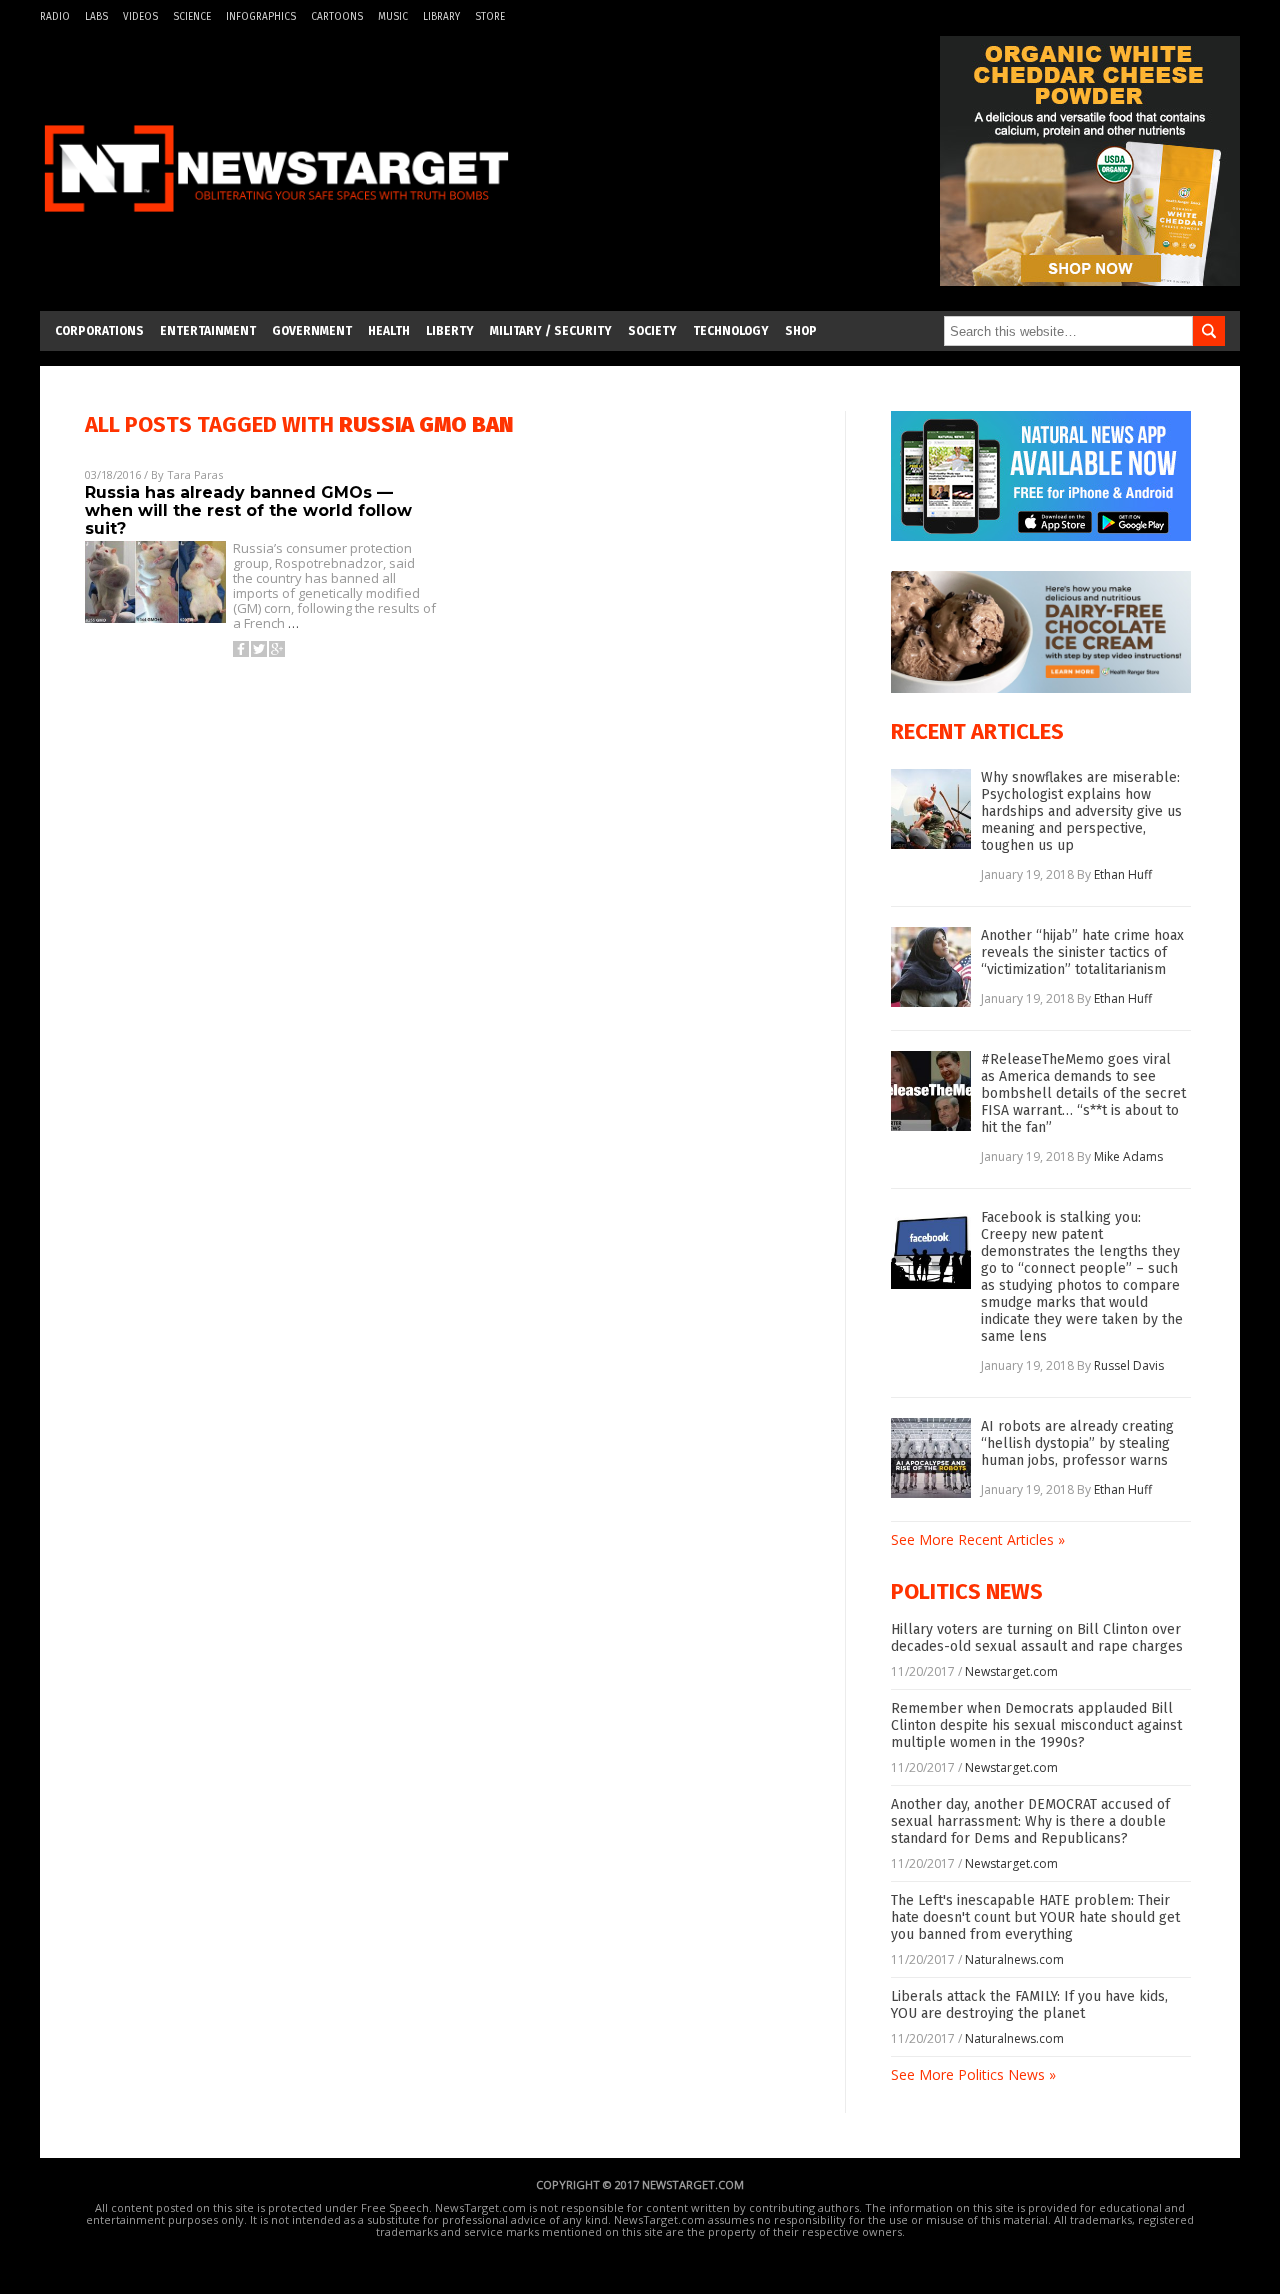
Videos (140, 17)
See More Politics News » (973, 2074)
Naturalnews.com (1014, 1959)
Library (441, 17)
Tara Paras (195, 474)
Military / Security (551, 331)
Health (389, 331)
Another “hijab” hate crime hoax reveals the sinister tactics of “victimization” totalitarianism (1082, 952)
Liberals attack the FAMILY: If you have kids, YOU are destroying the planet (1029, 2005)
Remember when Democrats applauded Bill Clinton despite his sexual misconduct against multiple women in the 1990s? (1036, 1725)
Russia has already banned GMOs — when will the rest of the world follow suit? (248, 510)
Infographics (261, 17)
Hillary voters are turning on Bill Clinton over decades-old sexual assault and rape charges (1037, 1638)
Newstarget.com (1011, 1671)
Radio (55, 17)
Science (192, 17)
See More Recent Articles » (978, 1539)
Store (490, 17)
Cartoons (337, 17)
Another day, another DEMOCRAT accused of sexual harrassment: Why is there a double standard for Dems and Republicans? (1030, 1821)
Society (652, 331)
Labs (96, 17)
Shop (801, 331)
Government (312, 331)
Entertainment (208, 331)
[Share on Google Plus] (277, 649)
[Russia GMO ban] (276, 223)
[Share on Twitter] (259, 649)
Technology (731, 331)
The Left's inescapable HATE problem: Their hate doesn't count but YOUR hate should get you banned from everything (1035, 1917)
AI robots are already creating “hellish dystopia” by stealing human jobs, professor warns (1077, 1443)
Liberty (450, 331)
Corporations (99, 331)
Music (393, 17)
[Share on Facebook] (241, 649)
